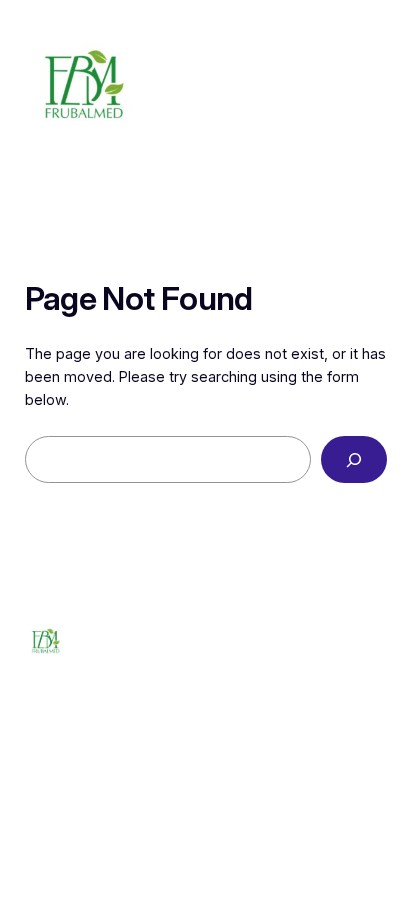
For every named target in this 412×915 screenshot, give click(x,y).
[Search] (354, 459)
